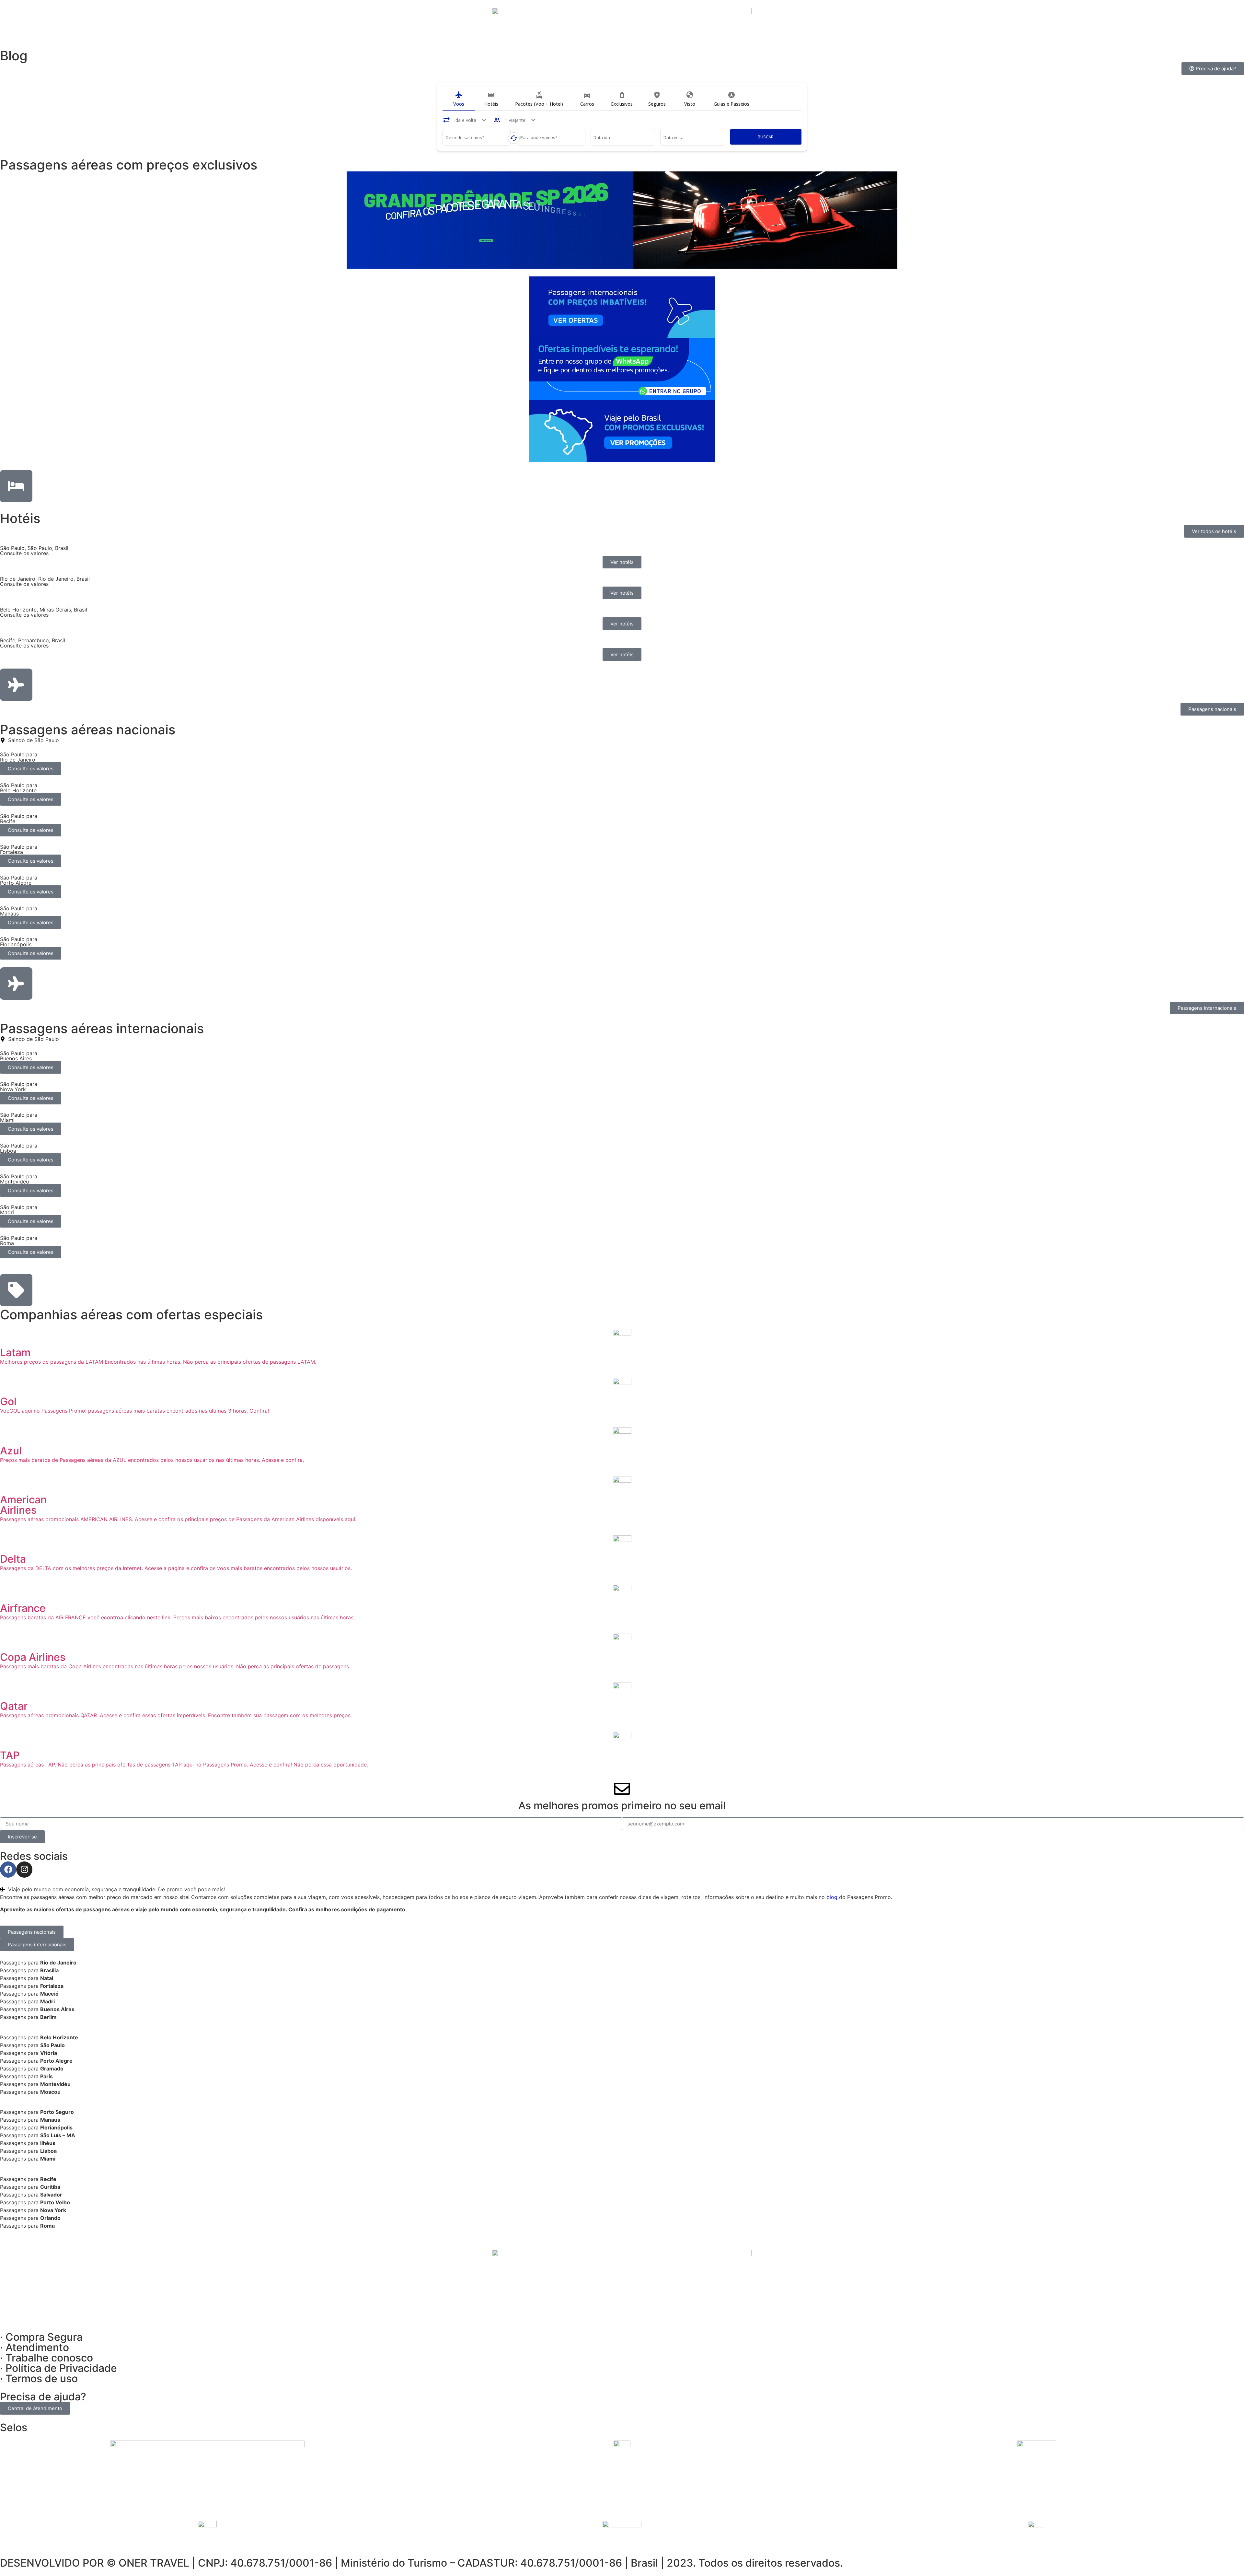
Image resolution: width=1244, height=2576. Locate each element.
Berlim (48, 2017)
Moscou (50, 2092)
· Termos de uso (39, 2378)
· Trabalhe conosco (46, 2358)
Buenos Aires (57, 2009)
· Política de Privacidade (58, 2368)
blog (832, 1897)
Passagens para (38, 1963)
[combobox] (477, 138)
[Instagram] (24, 1870)
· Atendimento (35, 2347)
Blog (14, 56)
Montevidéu (55, 2084)
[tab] (459, 99)
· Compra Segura (41, 2337)
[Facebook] (8, 1870)
